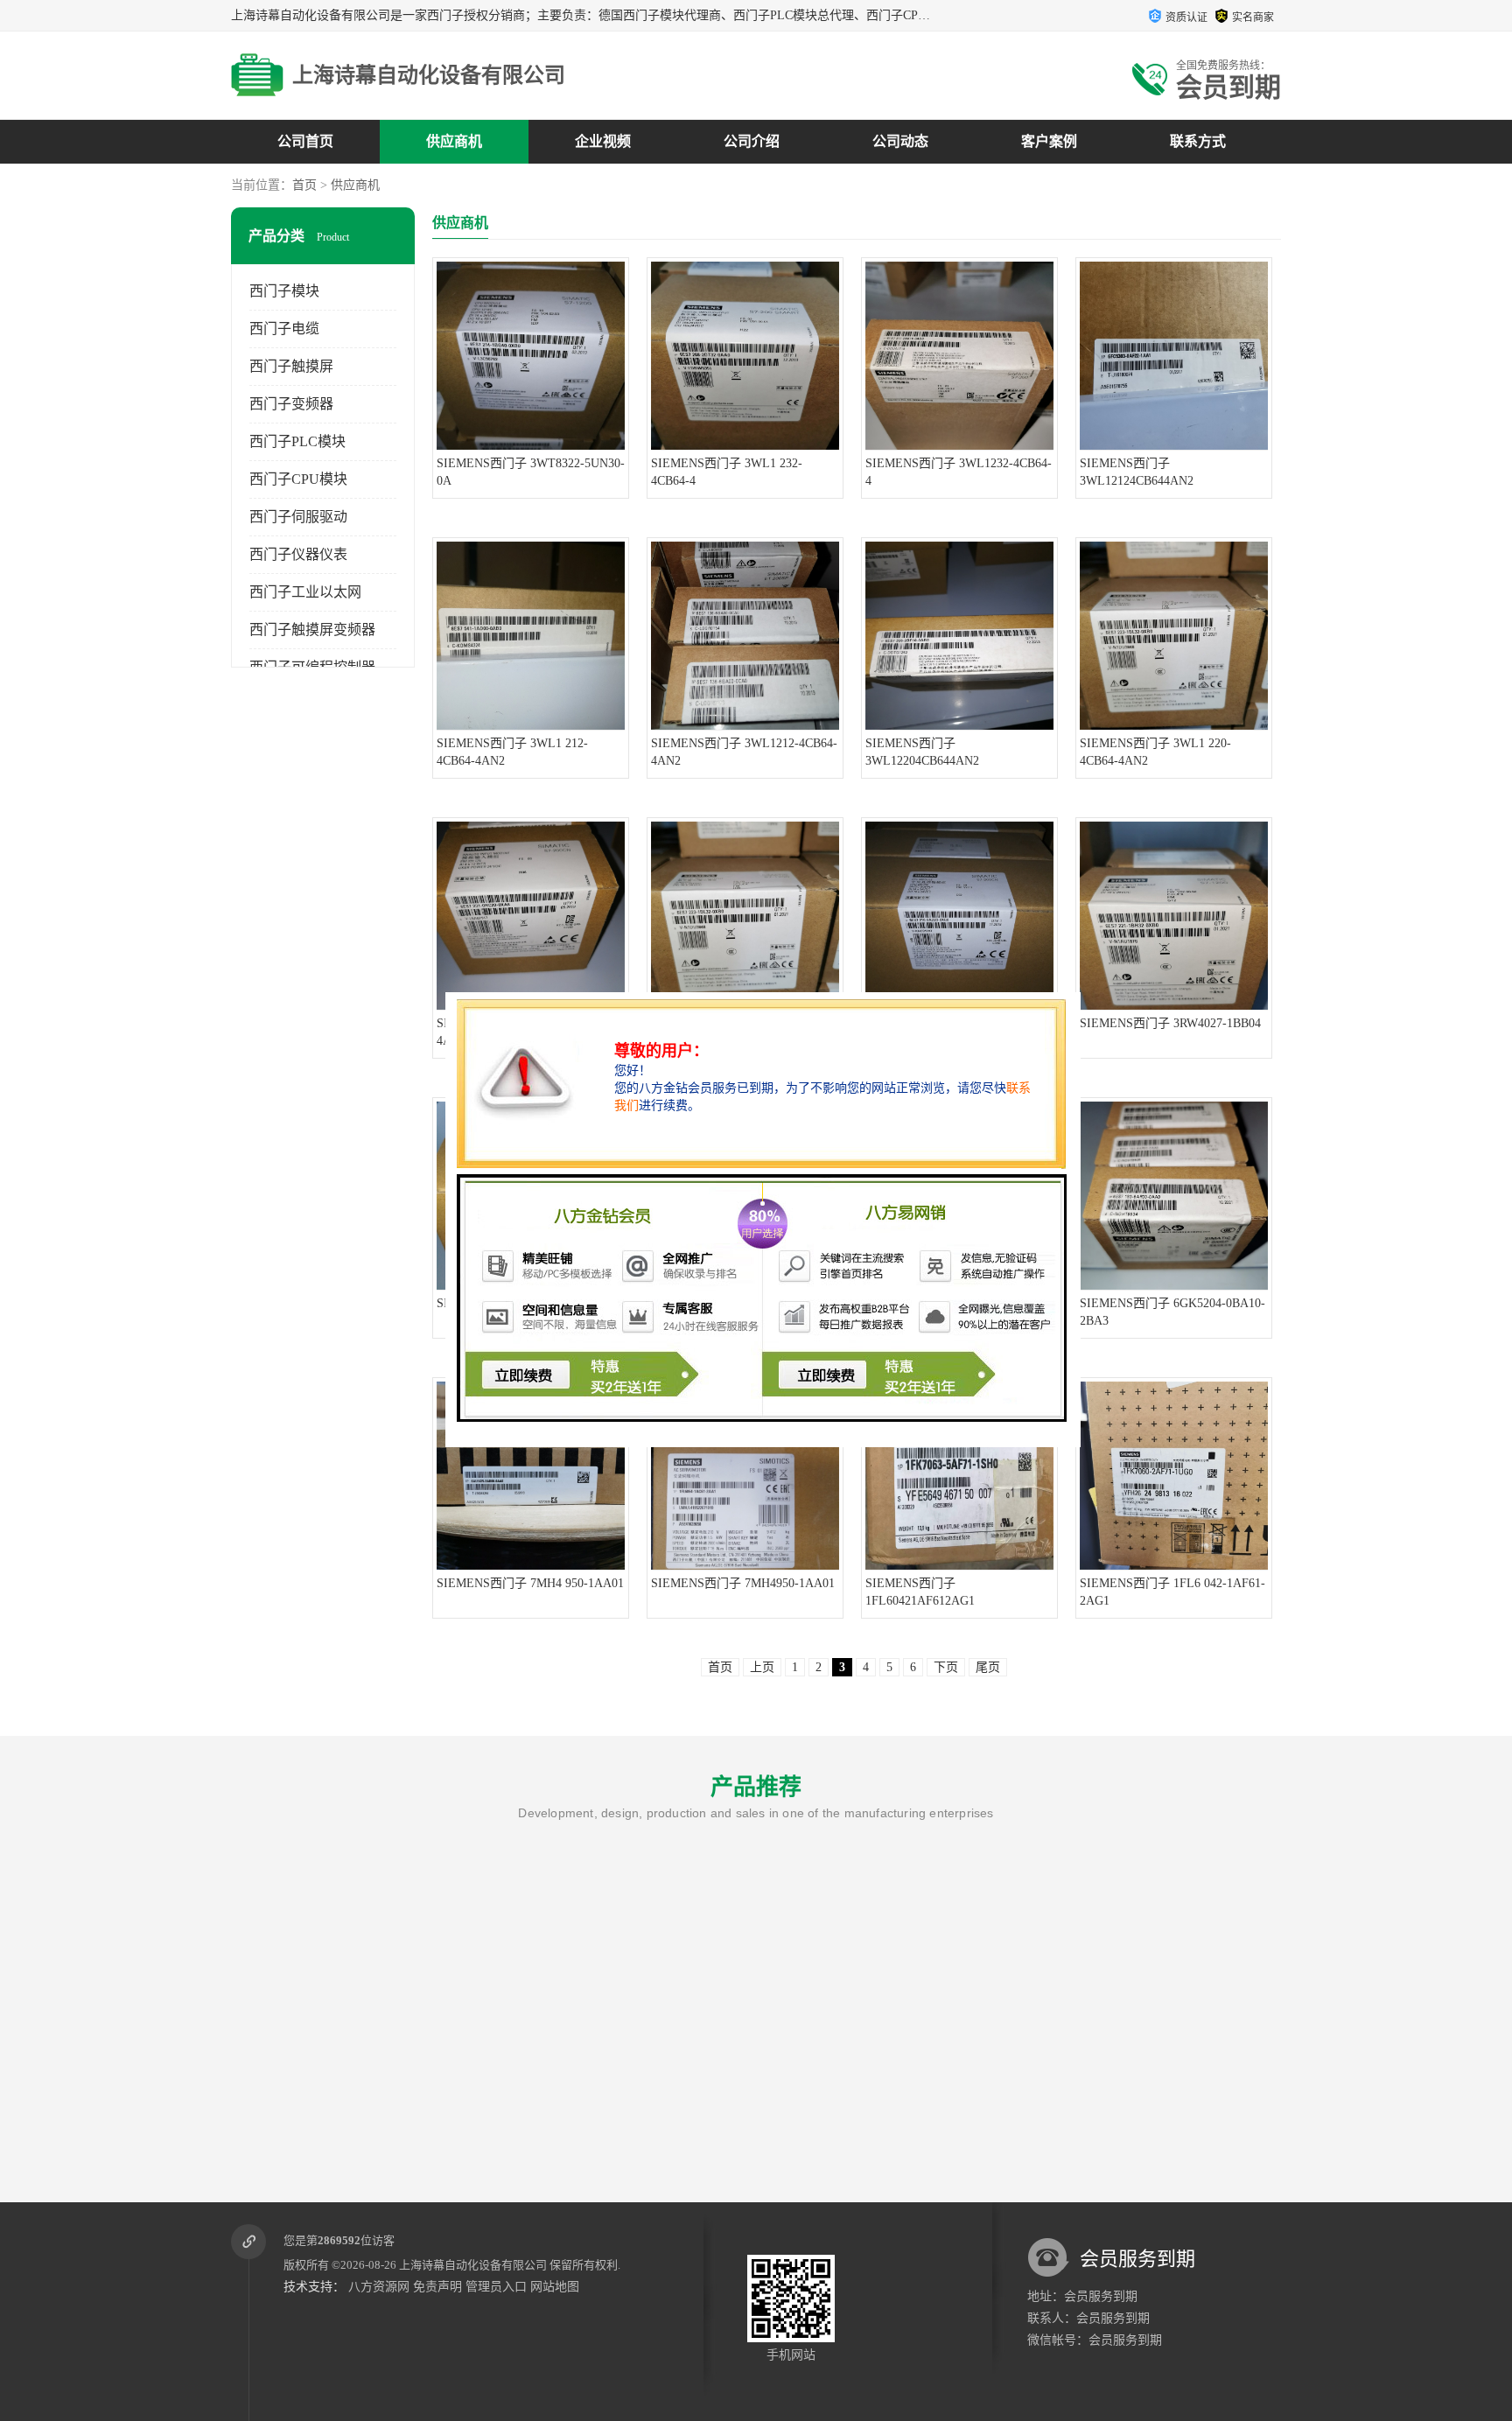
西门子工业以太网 (305, 592)
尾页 (988, 1667)
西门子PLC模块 (297, 441)
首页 (304, 185)
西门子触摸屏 (291, 366)
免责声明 (437, 2287)
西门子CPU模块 (298, 479)
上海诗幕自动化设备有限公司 (473, 2265)
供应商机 (454, 141)
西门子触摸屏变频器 (312, 630)
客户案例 (1049, 141)
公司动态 (900, 141)
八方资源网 (379, 2287)
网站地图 (555, 2287)
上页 (762, 1667)
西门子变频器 (291, 404)
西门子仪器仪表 (298, 554)
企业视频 (603, 141)
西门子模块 (284, 291)
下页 (946, 1667)
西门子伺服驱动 (298, 517)
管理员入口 (496, 2287)
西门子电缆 (284, 329)
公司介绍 (752, 141)
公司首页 (305, 141)
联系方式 (1198, 141)
